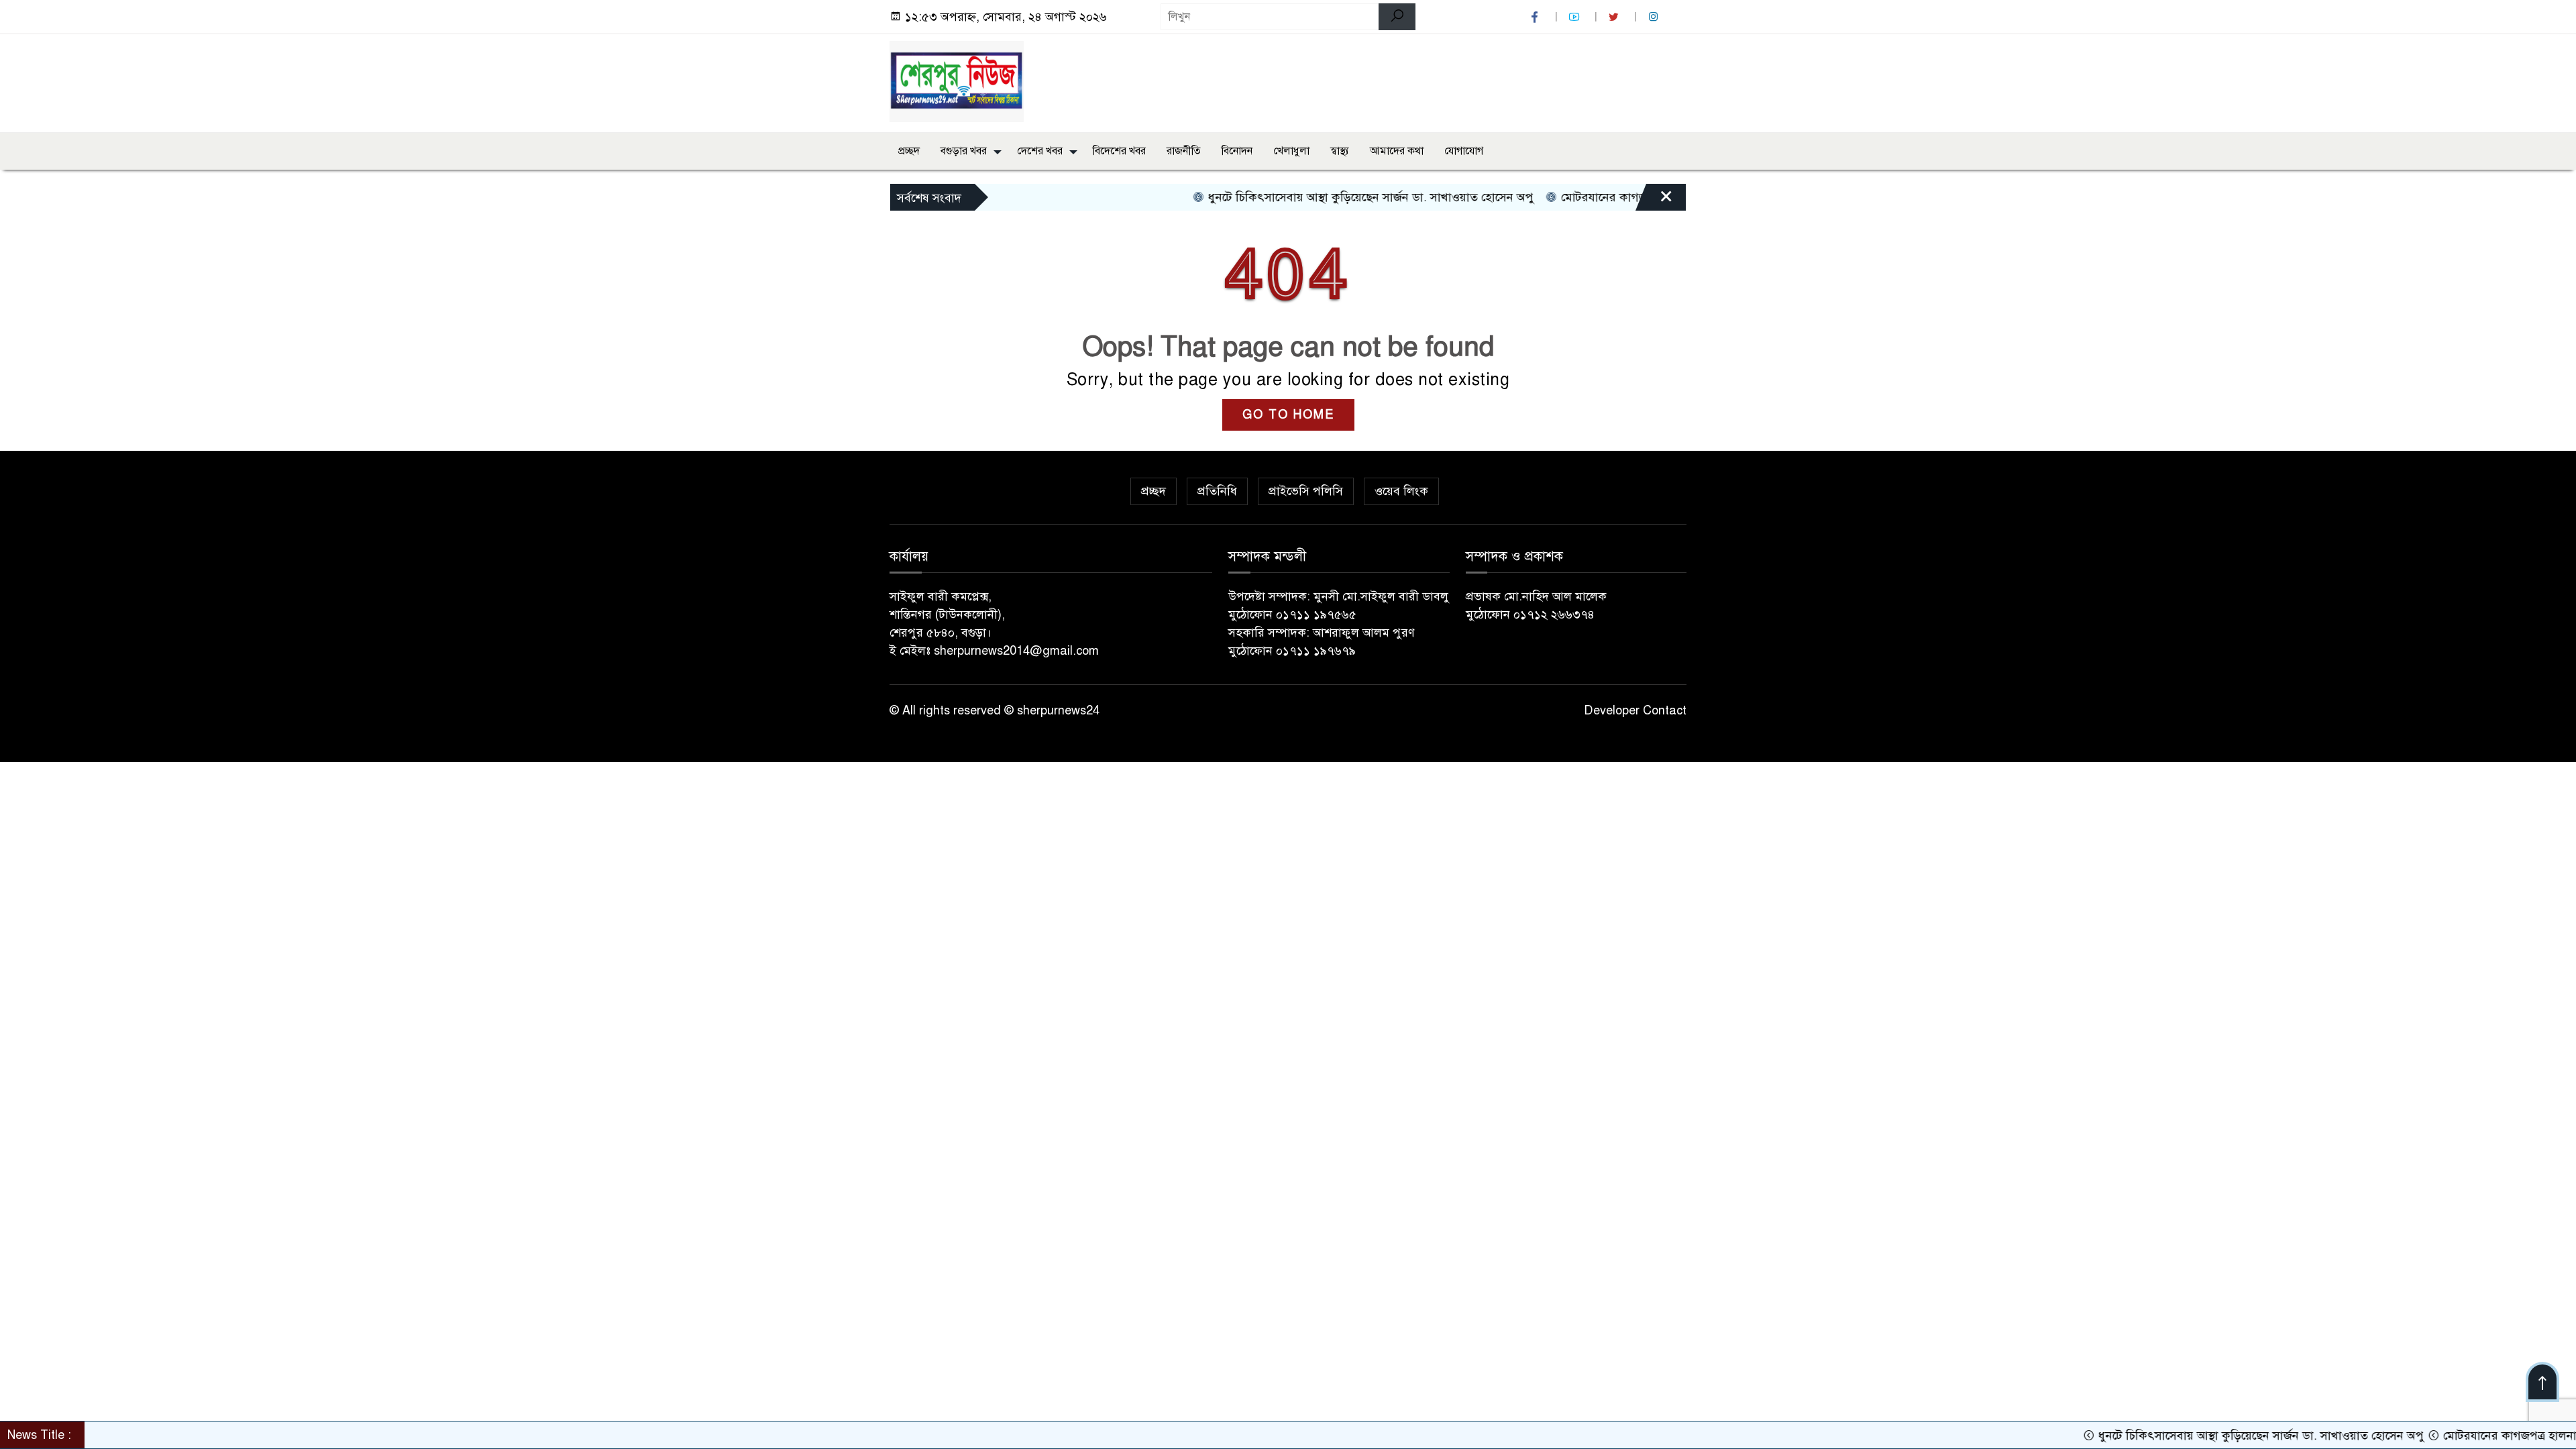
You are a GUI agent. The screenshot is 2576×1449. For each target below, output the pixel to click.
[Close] (1654, 201)
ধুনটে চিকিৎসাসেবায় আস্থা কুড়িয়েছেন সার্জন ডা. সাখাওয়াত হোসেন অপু (1315, 197)
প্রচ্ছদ (909, 151)
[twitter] (1615, 17)
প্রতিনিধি (1217, 491)
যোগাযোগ (1464, 151)
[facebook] (1536, 17)
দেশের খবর (1040, 151)
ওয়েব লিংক (1401, 491)
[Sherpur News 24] (957, 80)
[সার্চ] (1397, 17)
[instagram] (1655, 17)
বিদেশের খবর (1119, 151)
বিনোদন (1237, 151)
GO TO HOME (1288, 415)
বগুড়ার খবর (964, 151)
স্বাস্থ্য (1340, 151)
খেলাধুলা (1291, 151)
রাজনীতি (1184, 151)
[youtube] (1576, 17)
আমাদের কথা (1397, 151)
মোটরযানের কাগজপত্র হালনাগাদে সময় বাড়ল (1609, 197)
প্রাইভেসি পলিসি (1306, 491)
